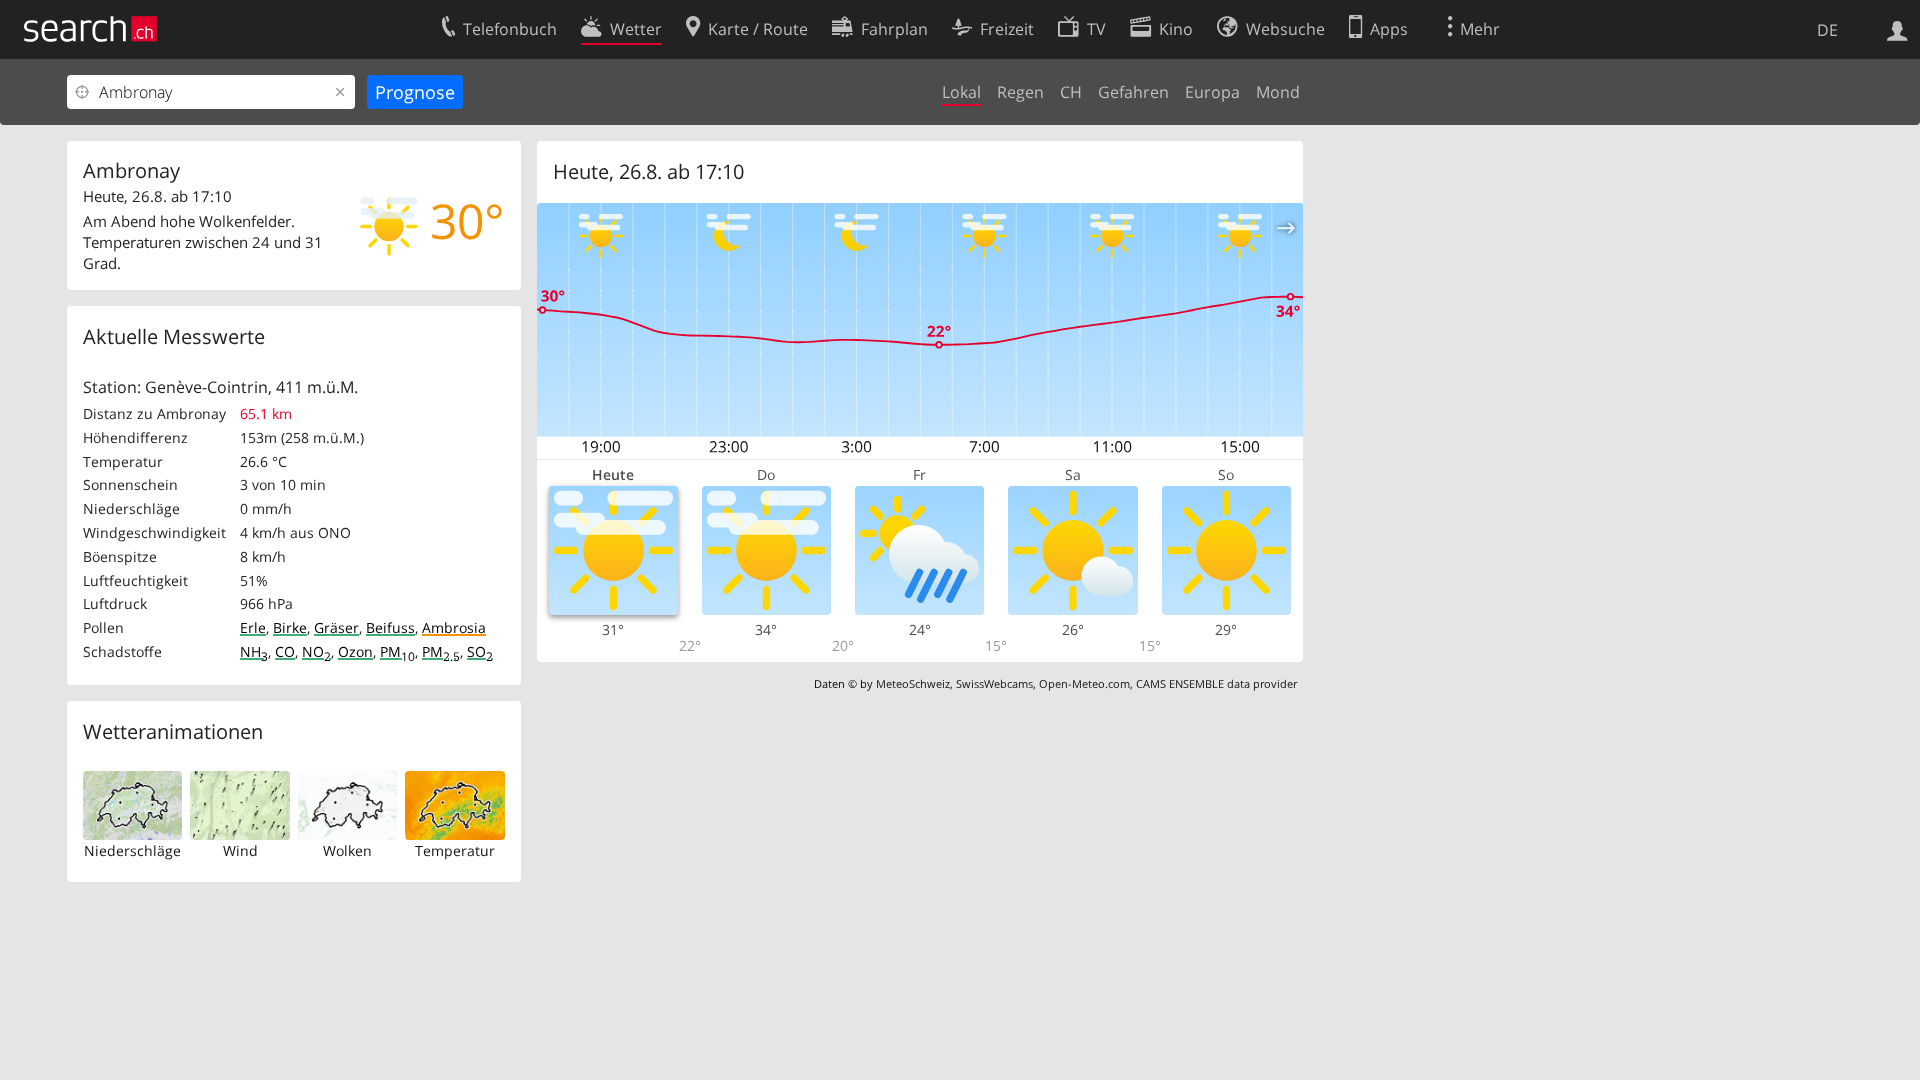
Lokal (961, 92)
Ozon (355, 651)
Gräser (336, 627)
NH (254, 651)
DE (1827, 30)
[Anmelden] (1897, 29)
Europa (1212, 92)
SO (480, 651)
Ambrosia (454, 627)
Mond (1278, 92)
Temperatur (455, 850)
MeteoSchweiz (913, 683)
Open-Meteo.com (1084, 683)
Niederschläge (132, 850)
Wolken (347, 850)
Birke (290, 627)
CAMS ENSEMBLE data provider (1216, 683)
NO (316, 651)
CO (285, 651)
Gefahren (1133, 92)
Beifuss (390, 627)
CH (1071, 92)
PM (397, 651)
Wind (240, 850)
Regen (1020, 92)
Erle (253, 627)
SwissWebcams (994, 683)
